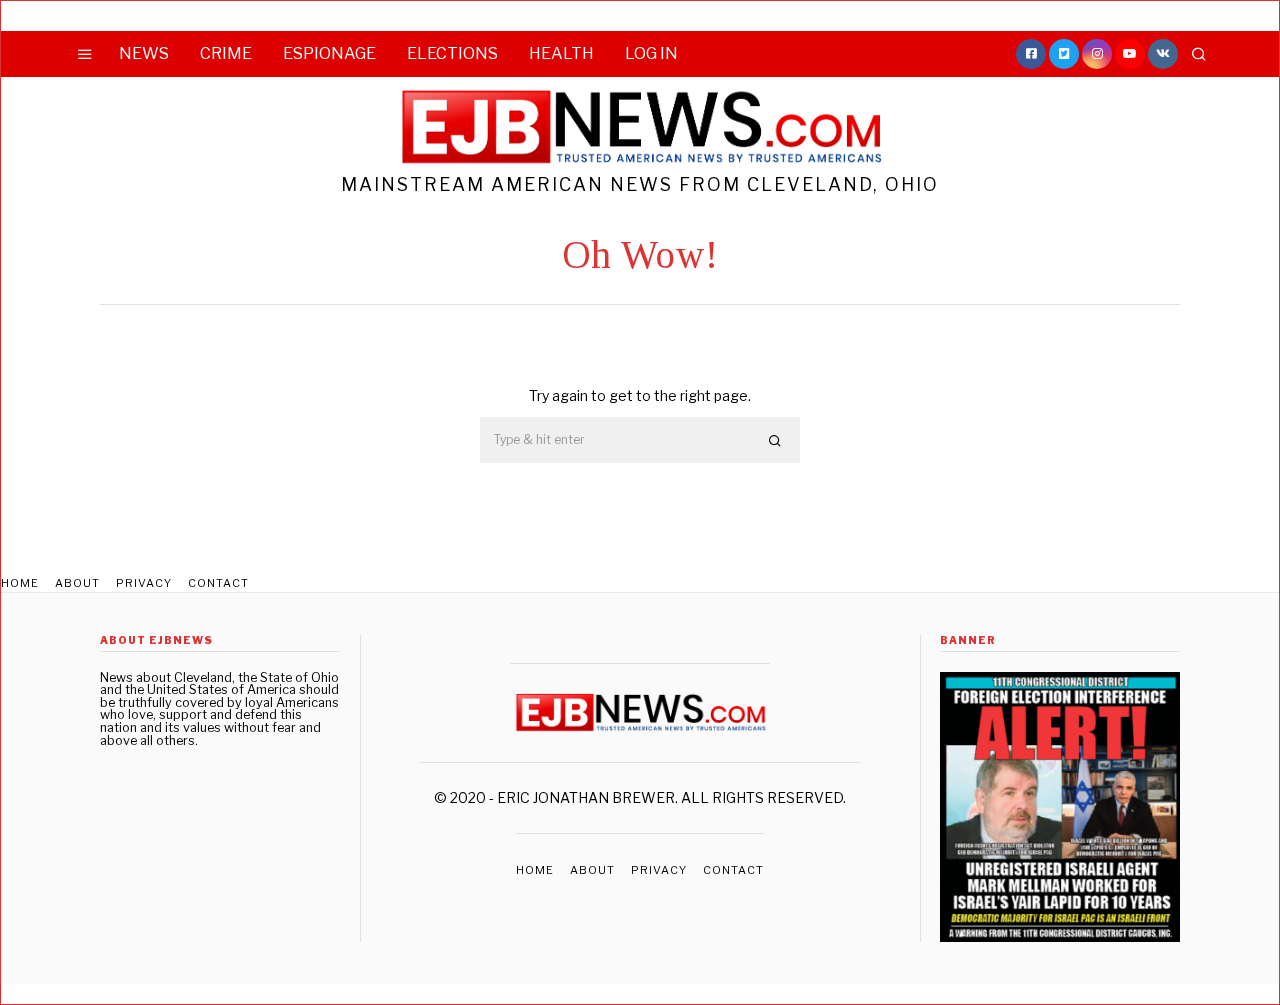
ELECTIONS (452, 53)
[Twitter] (1064, 54)
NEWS (144, 53)
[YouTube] (1130, 54)
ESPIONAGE (329, 53)
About (77, 583)
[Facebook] (1031, 54)
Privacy (144, 583)
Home (20, 583)
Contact (218, 583)
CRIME (226, 53)
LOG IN (651, 53)
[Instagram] (1097, 54)
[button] (776, 441)
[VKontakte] (1163, 54)
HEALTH (561, 53)
